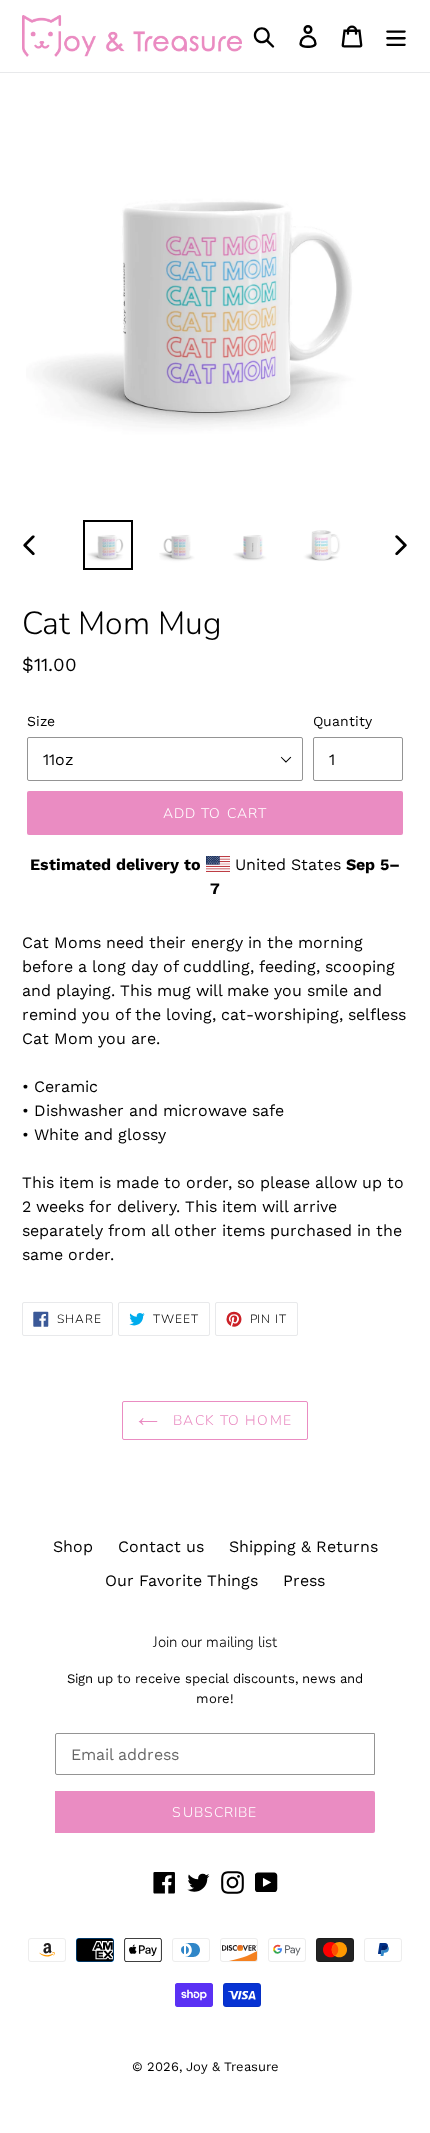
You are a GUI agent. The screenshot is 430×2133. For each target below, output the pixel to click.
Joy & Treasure (232, 2066)
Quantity (342, 721)
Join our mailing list (215, 1642)
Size (41, 721)
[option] (108, 545)
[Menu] (396, 36)
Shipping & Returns (303, 1546)
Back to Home (230, 1420)
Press (304, 1580)
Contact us (161, 1546)
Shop (73, 1546)
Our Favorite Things (181, 1580)
